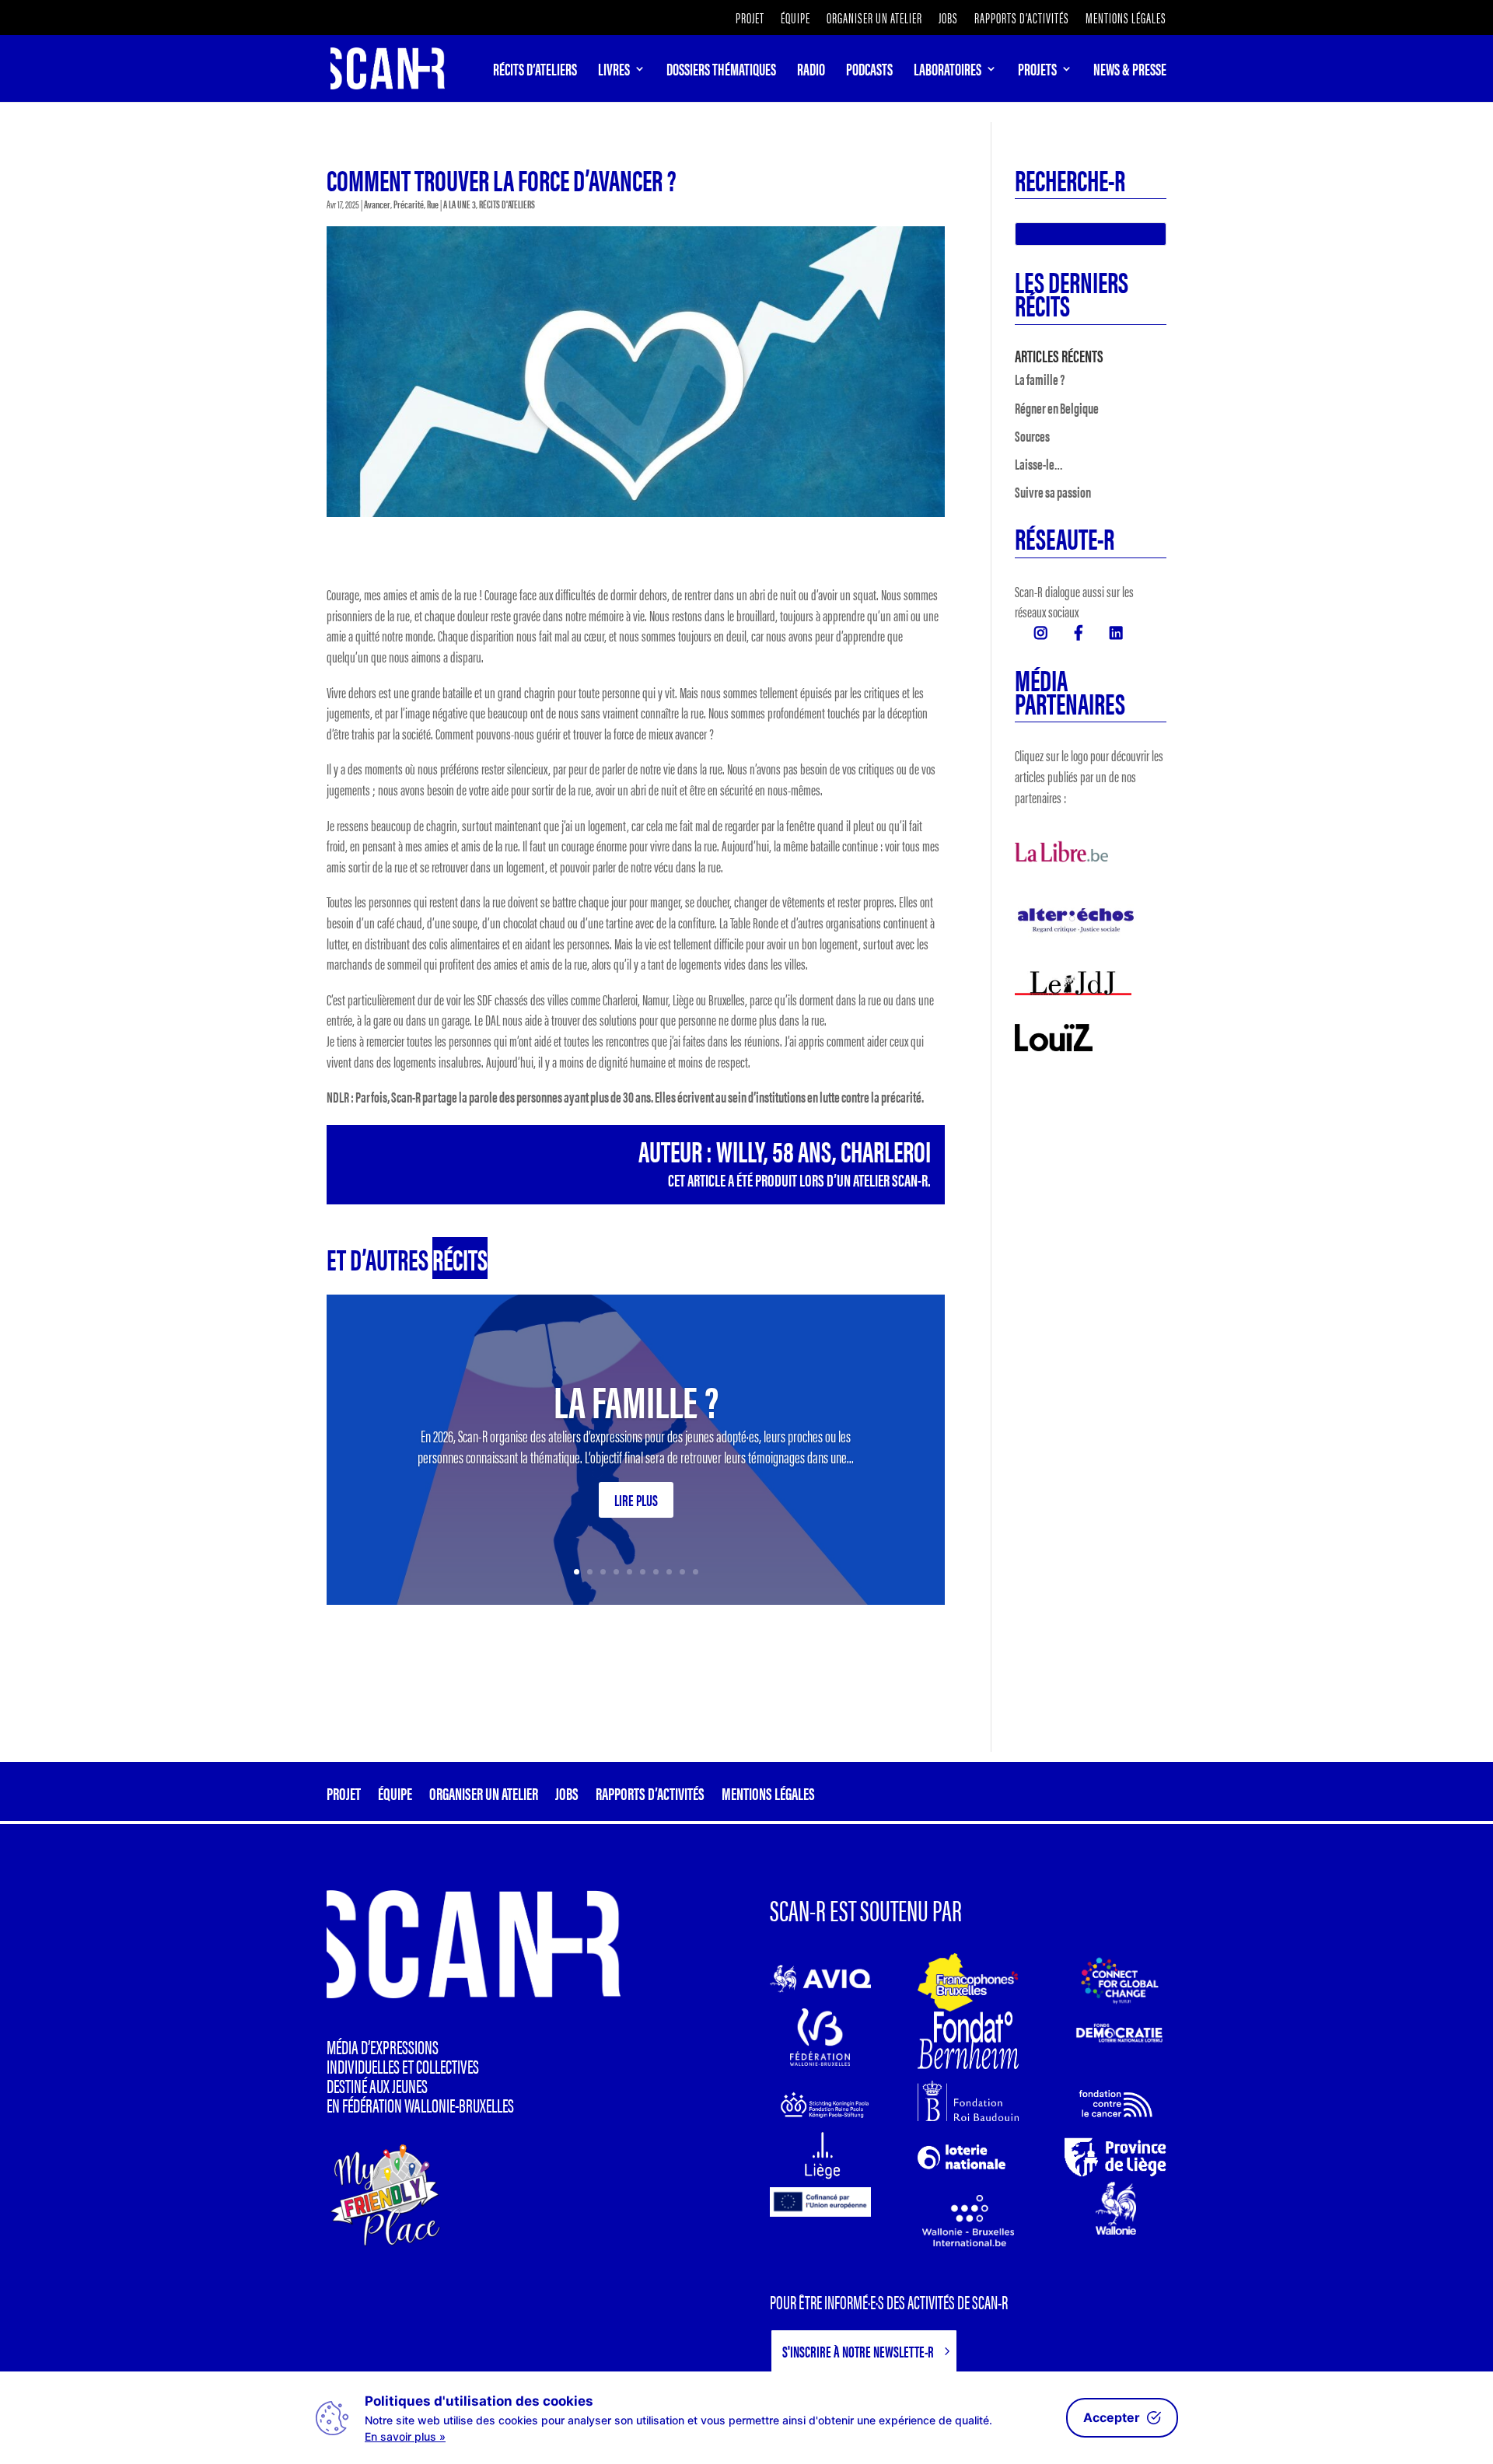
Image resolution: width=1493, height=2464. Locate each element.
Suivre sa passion (1053, 492)
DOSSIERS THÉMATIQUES (721, 72)
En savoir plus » (405, 2436)
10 (696, 1572)
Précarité (409, 204)
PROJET (750, 19)
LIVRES (614, 72)
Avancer (377, 204)
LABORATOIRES (948, 72)
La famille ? (636, 1400)
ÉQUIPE (795, 19)
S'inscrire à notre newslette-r (858, 2351)
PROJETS (1037, 72)
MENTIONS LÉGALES (1126, 19)
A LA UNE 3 (460, 204)
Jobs (948, 19)
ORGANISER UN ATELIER (874, 19)
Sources (1032, 436)
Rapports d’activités (1022, 19)
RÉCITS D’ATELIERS (535, 72)
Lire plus (636, 1499)
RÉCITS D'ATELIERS (507, 204)
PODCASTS (869, 72)
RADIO (811, 72)
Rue (433, 204)
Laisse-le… (1039, 464)
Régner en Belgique (1057, 408)
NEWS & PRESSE (1130, 72)
